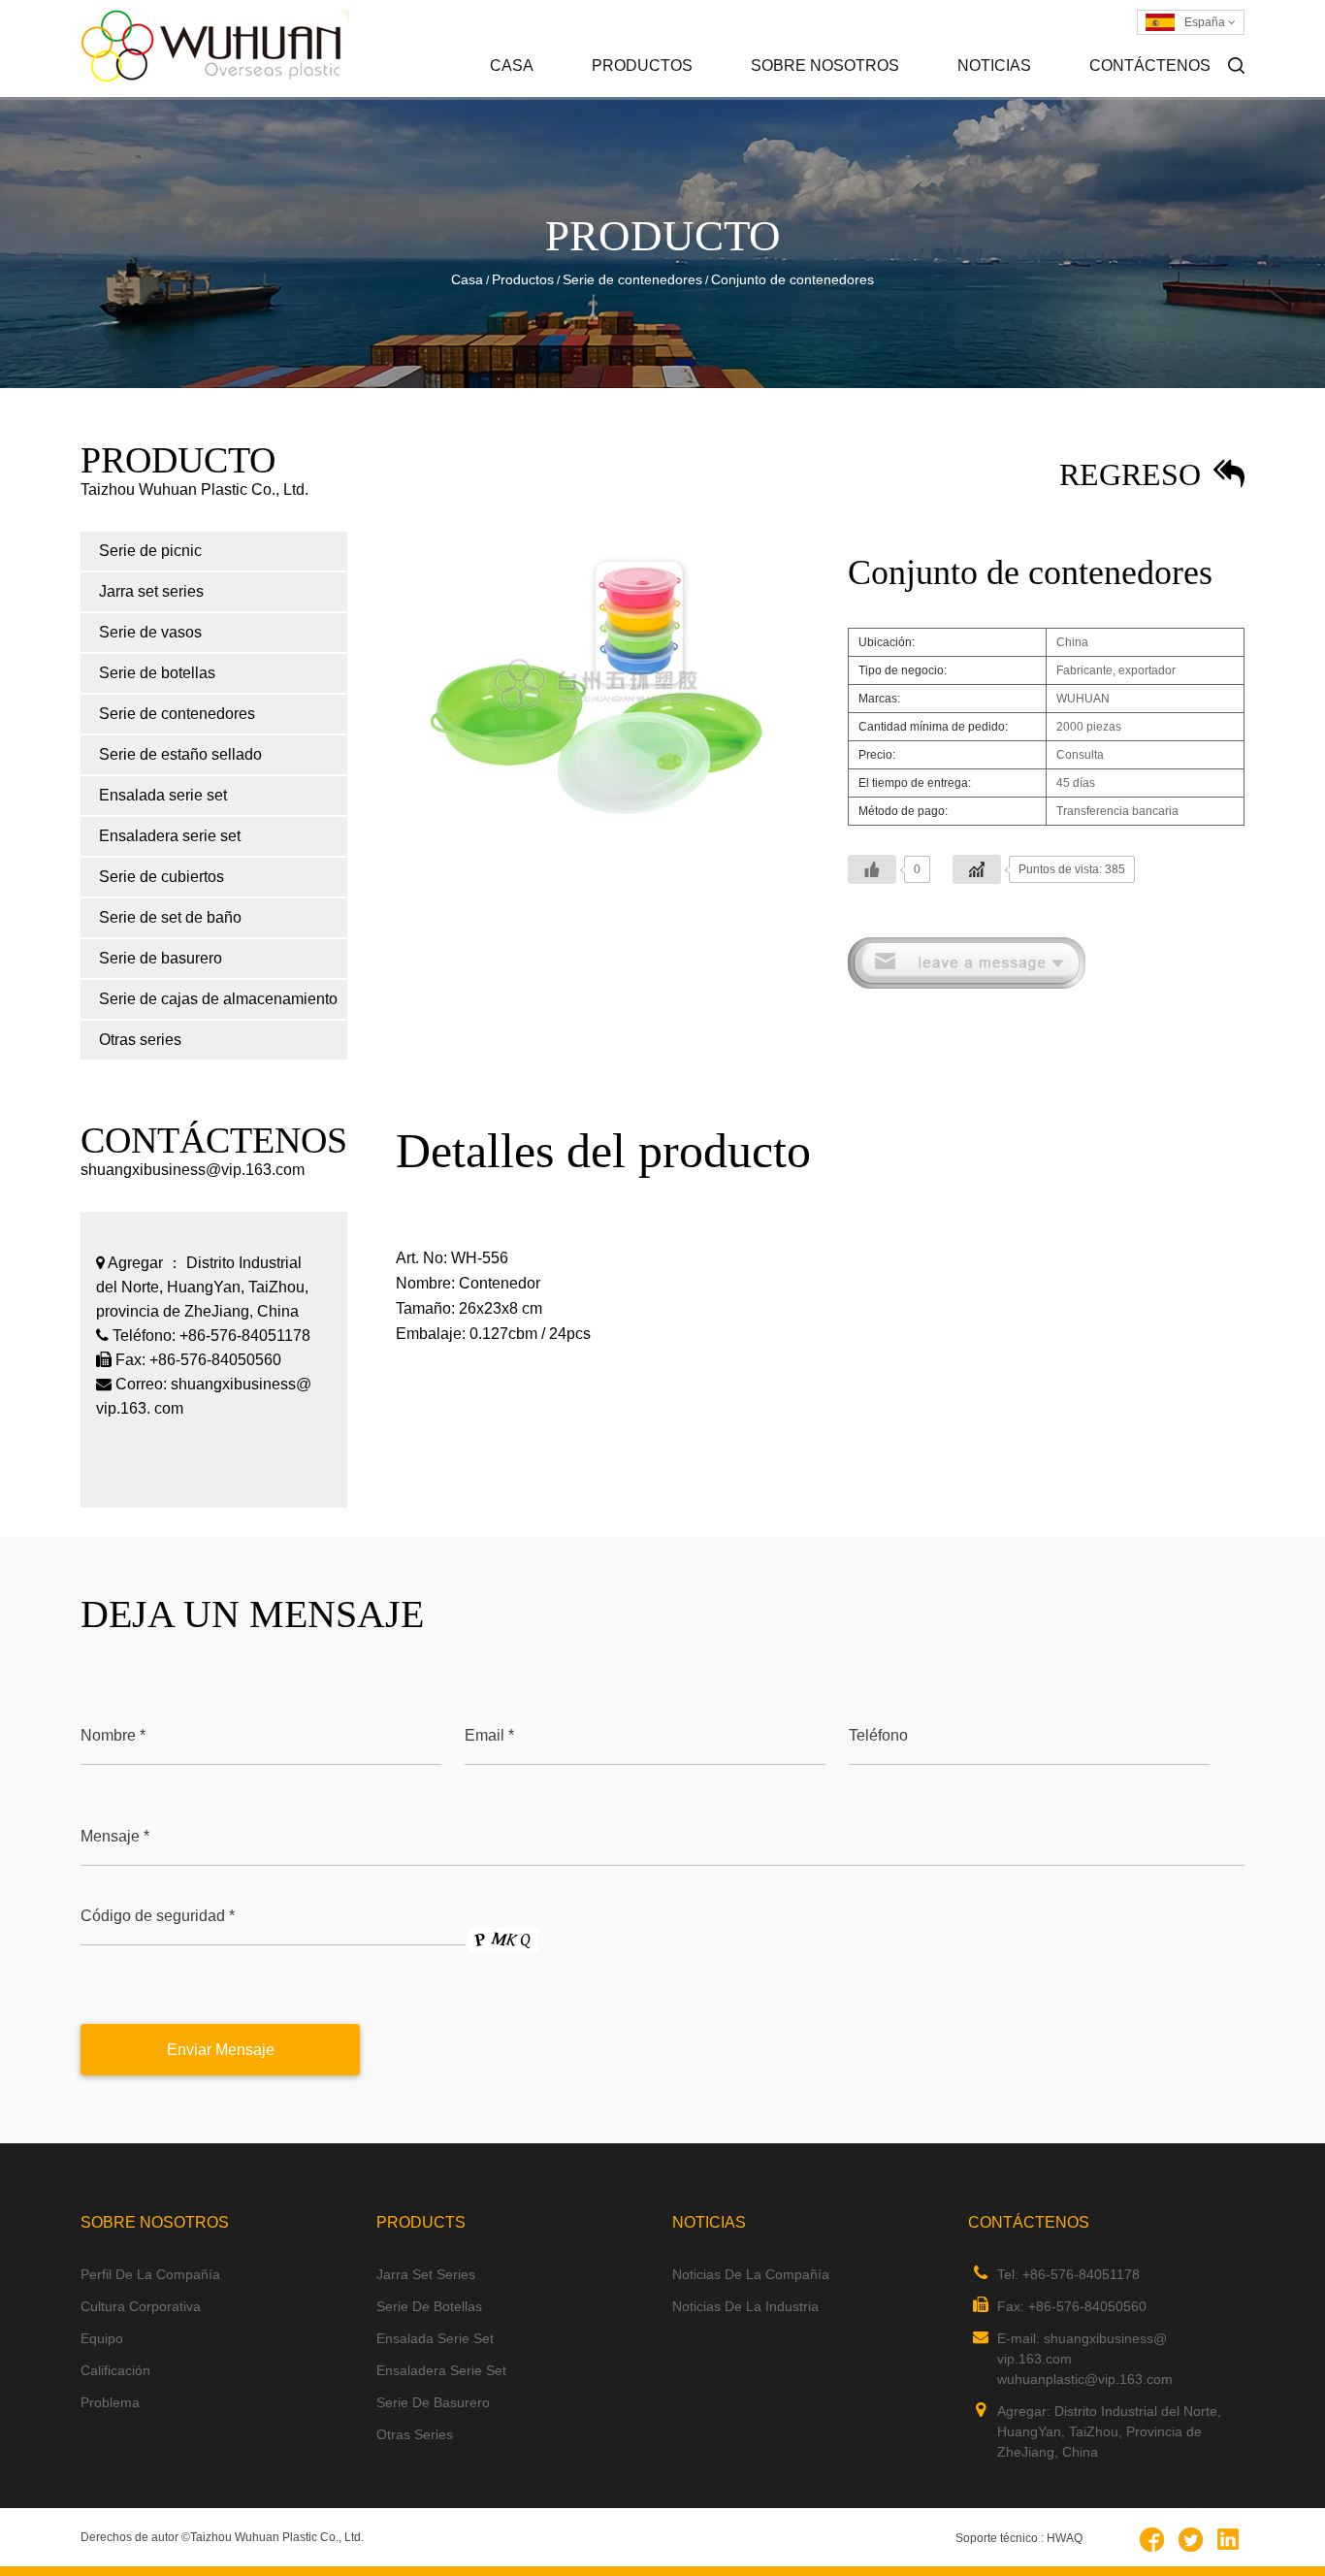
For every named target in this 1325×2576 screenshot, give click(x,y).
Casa (512, 65)
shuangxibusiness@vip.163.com (193, 1170)
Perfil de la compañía (838, 96)
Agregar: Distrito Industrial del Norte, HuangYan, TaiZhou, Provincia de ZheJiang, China (1109, 2431)
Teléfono (878, 1735)
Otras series (140, 1040)
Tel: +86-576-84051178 (1068, 2274)
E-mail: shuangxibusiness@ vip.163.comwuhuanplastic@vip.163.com (1085, 2359)
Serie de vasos (150, 632)
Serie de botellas (157, 673)
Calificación (115, 2370)
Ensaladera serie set (170, 836)
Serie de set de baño (170, 917)
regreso (1134, 474)
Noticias (994, 65)
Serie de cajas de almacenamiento (218, 999)
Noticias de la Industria (1041, 94)
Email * (489, 1735)
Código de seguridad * (158, 1916)
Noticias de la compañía (1045, 96)
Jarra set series (677, 94)
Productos (642, 65)
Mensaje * (115, 1836)
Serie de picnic (679, 96)
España (1206, 22)
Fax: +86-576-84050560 (1072, 2306)
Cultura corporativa (838, 94)
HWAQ (1065, 2538)
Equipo (102, 2338)
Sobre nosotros (825, 65)
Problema (110, 2402)
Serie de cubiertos (162, 877)
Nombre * (113, 1735)
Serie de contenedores (632, 279)
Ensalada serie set (163, 795)
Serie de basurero (161, 958)
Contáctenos (1150, 65)
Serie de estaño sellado (180, 754)
